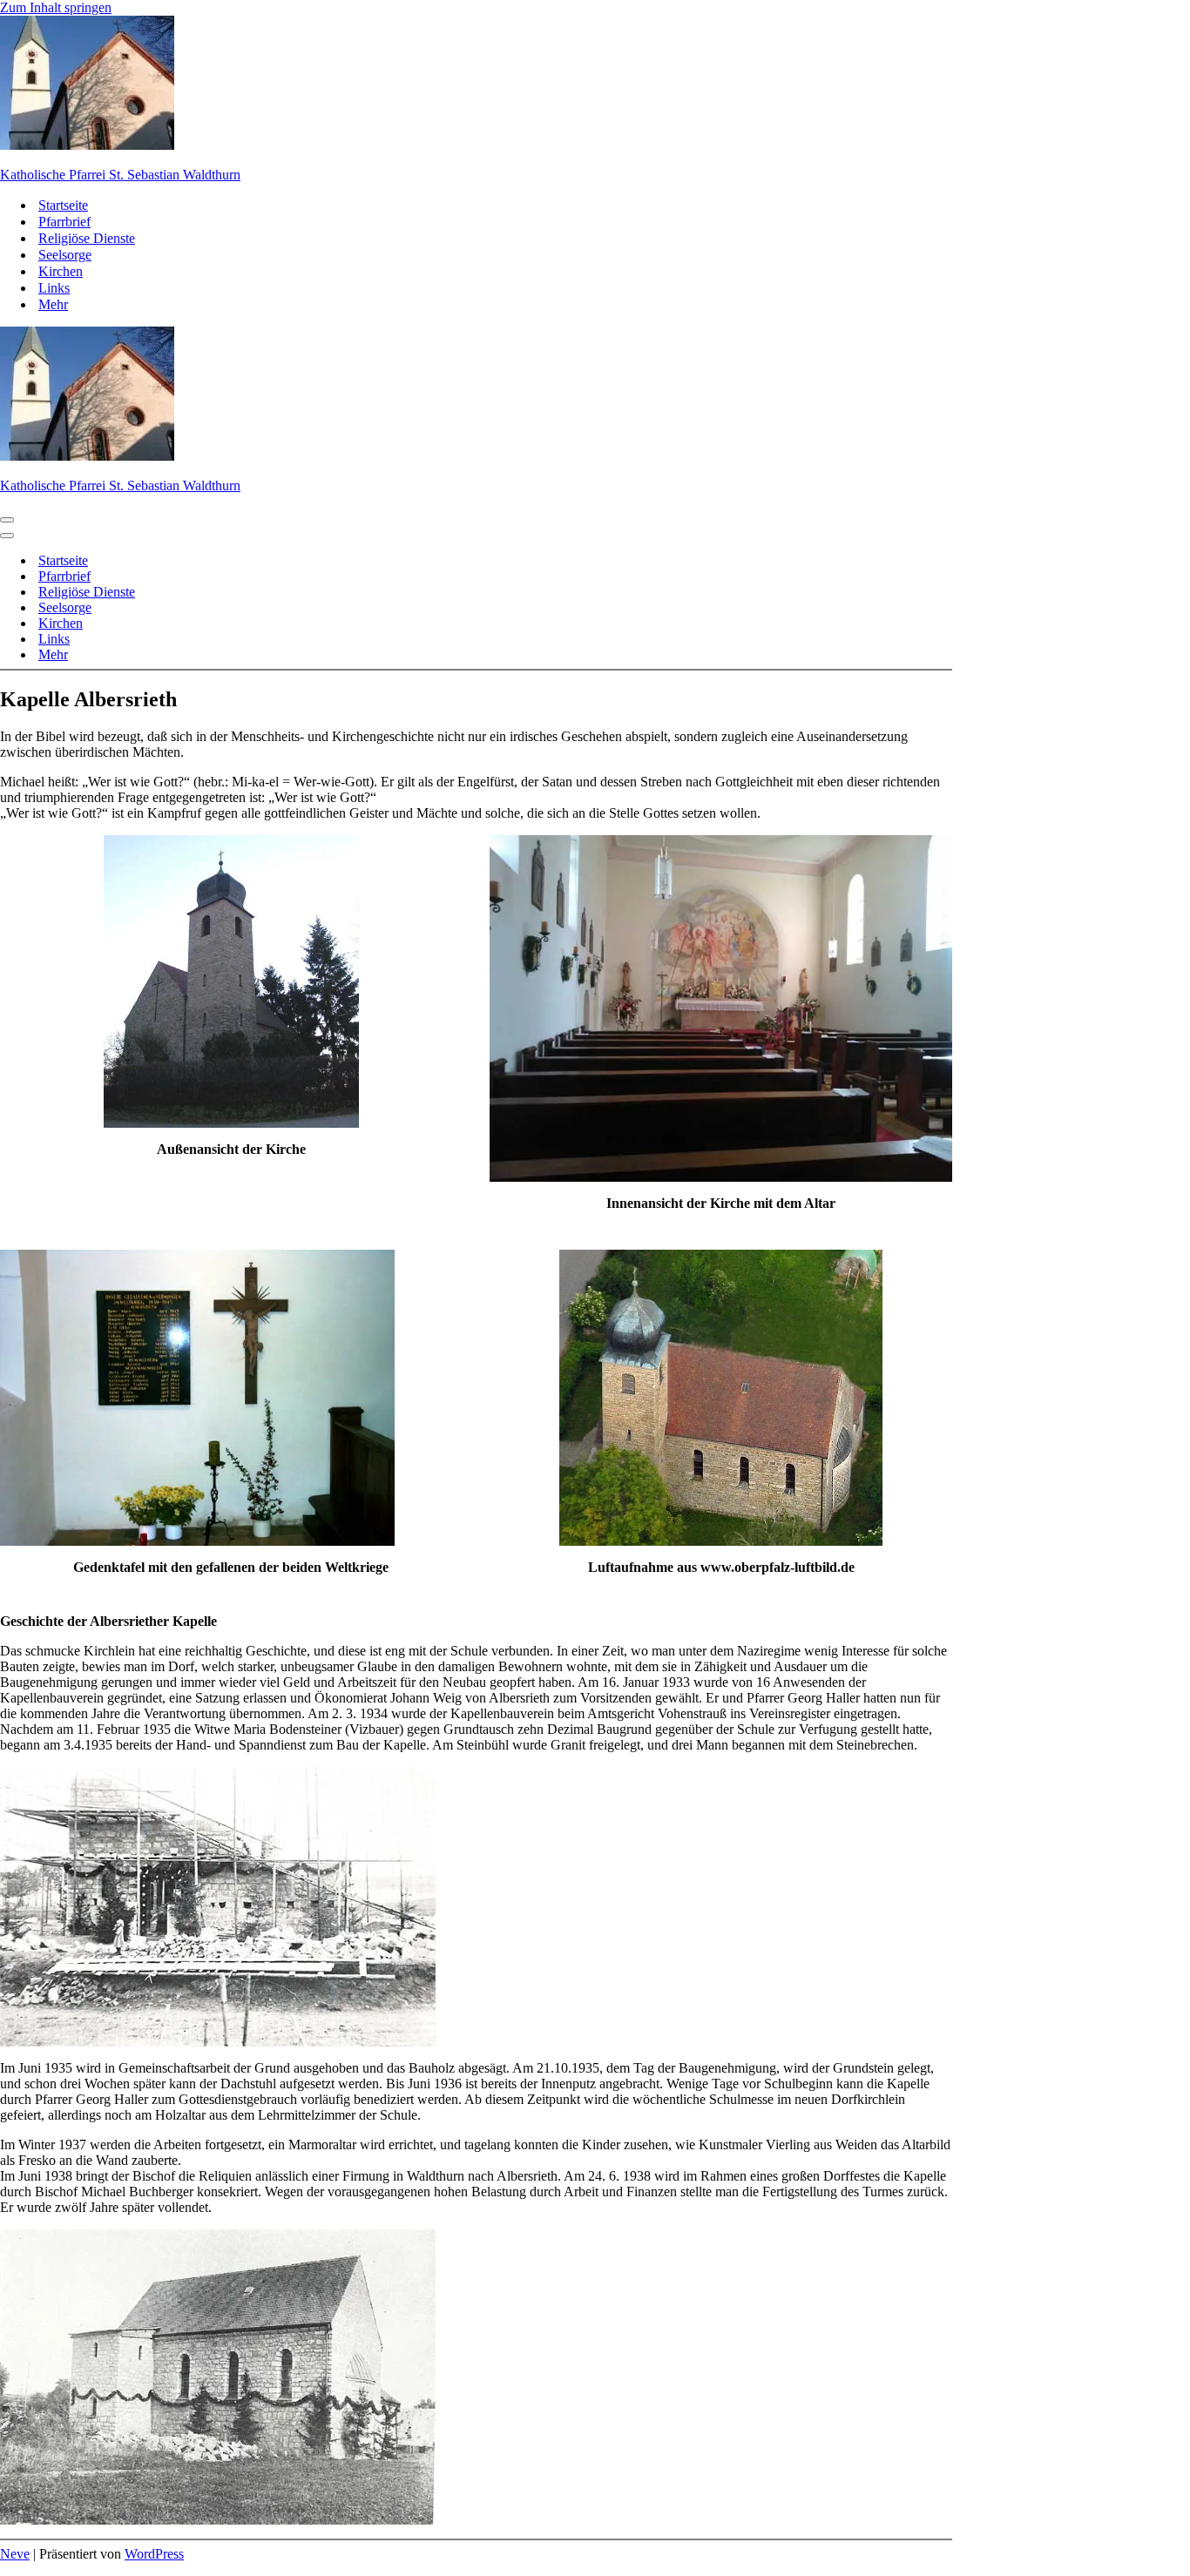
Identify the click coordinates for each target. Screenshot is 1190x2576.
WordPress (154, 2554)
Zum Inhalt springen (56, 7)
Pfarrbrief (64, 222)
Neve (15, 2554)
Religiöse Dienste (87, 238)
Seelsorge (65, 255)
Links (54, 288)
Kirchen (61, 271)
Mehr (53, 304)
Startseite (63, 205)
